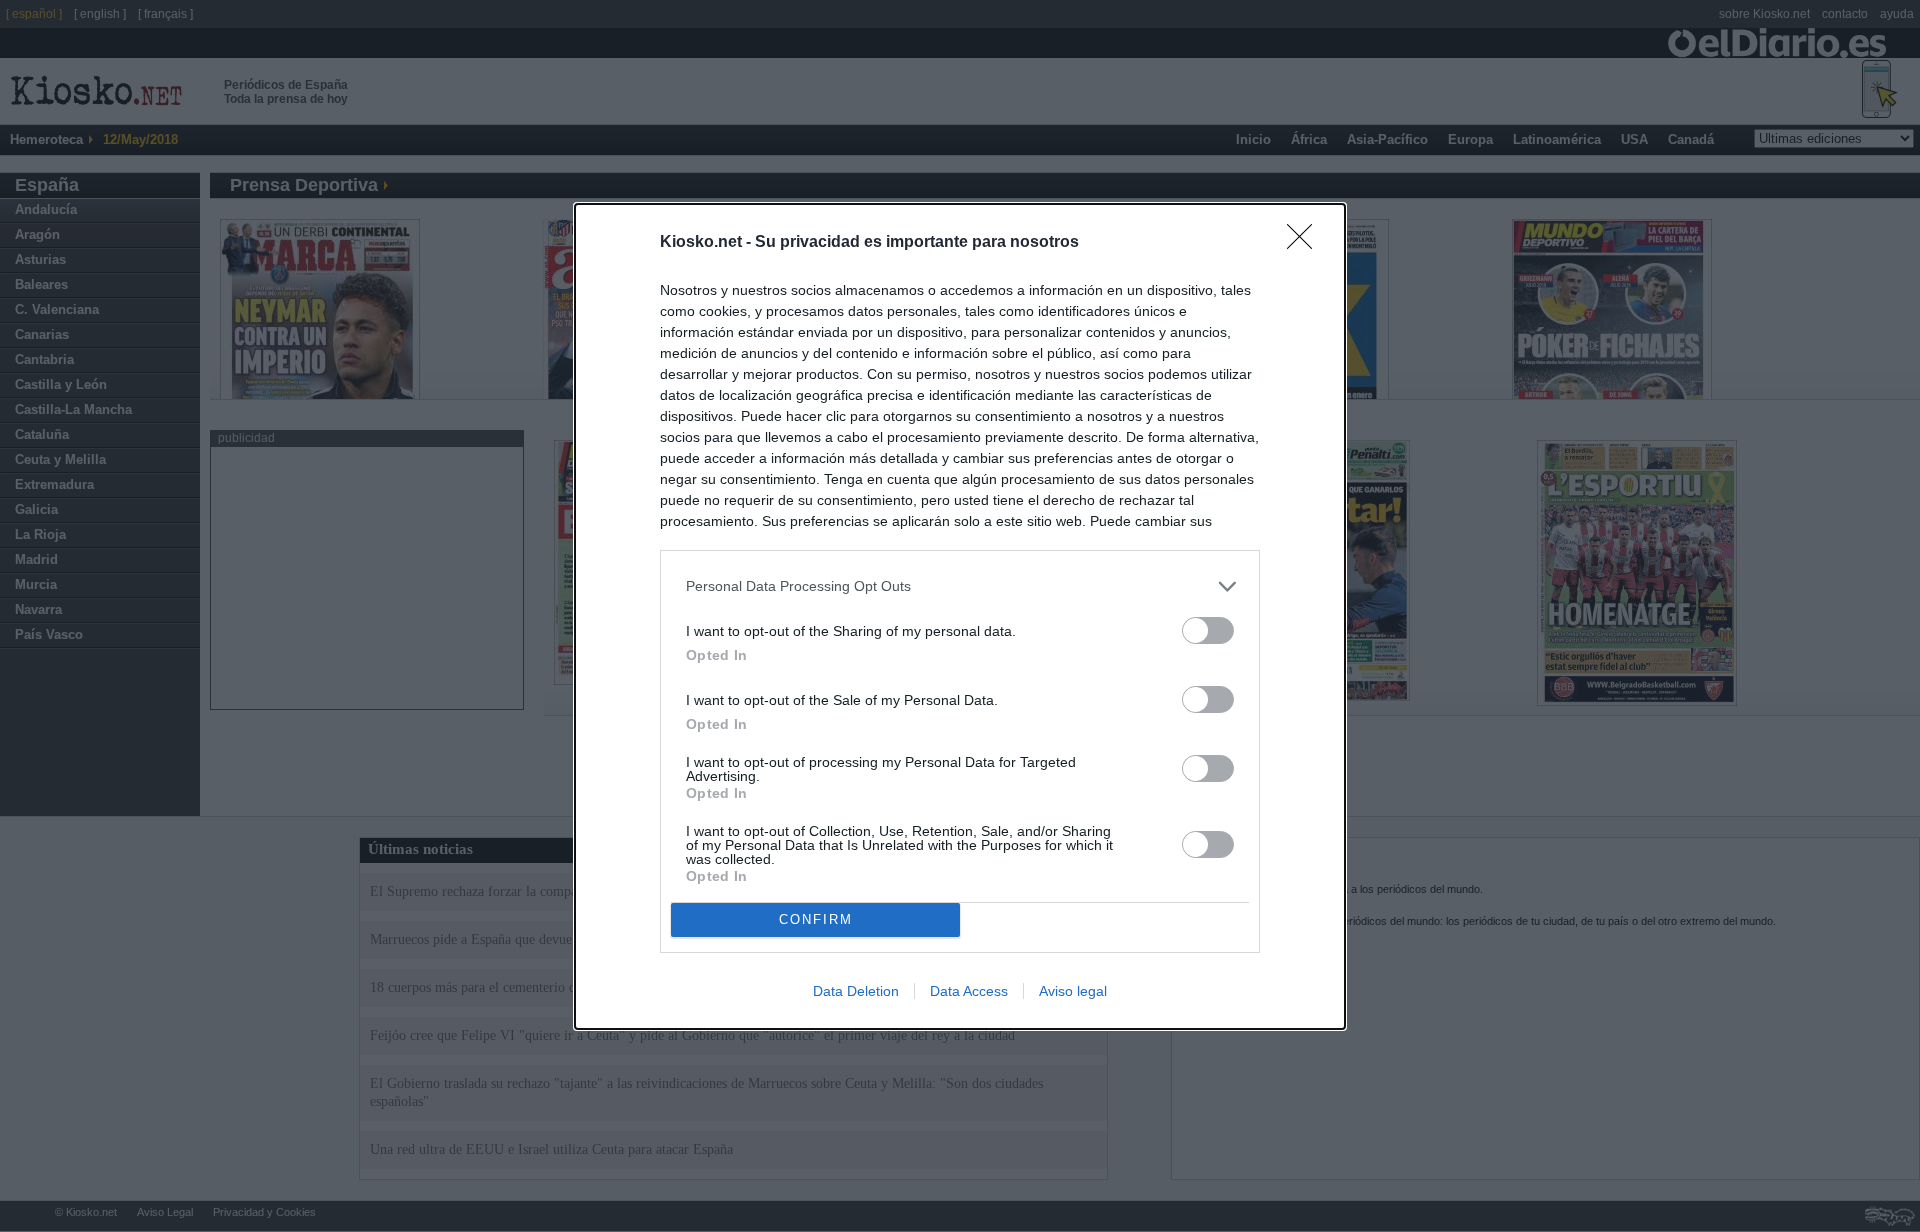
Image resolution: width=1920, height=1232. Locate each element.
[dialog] (960, 616)
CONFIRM (816, 919)
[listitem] (960, 586)
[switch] (1208, 630)
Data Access (969, 991)
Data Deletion (856, 991)
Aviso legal (1073, 991)
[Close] (1306, 243)
